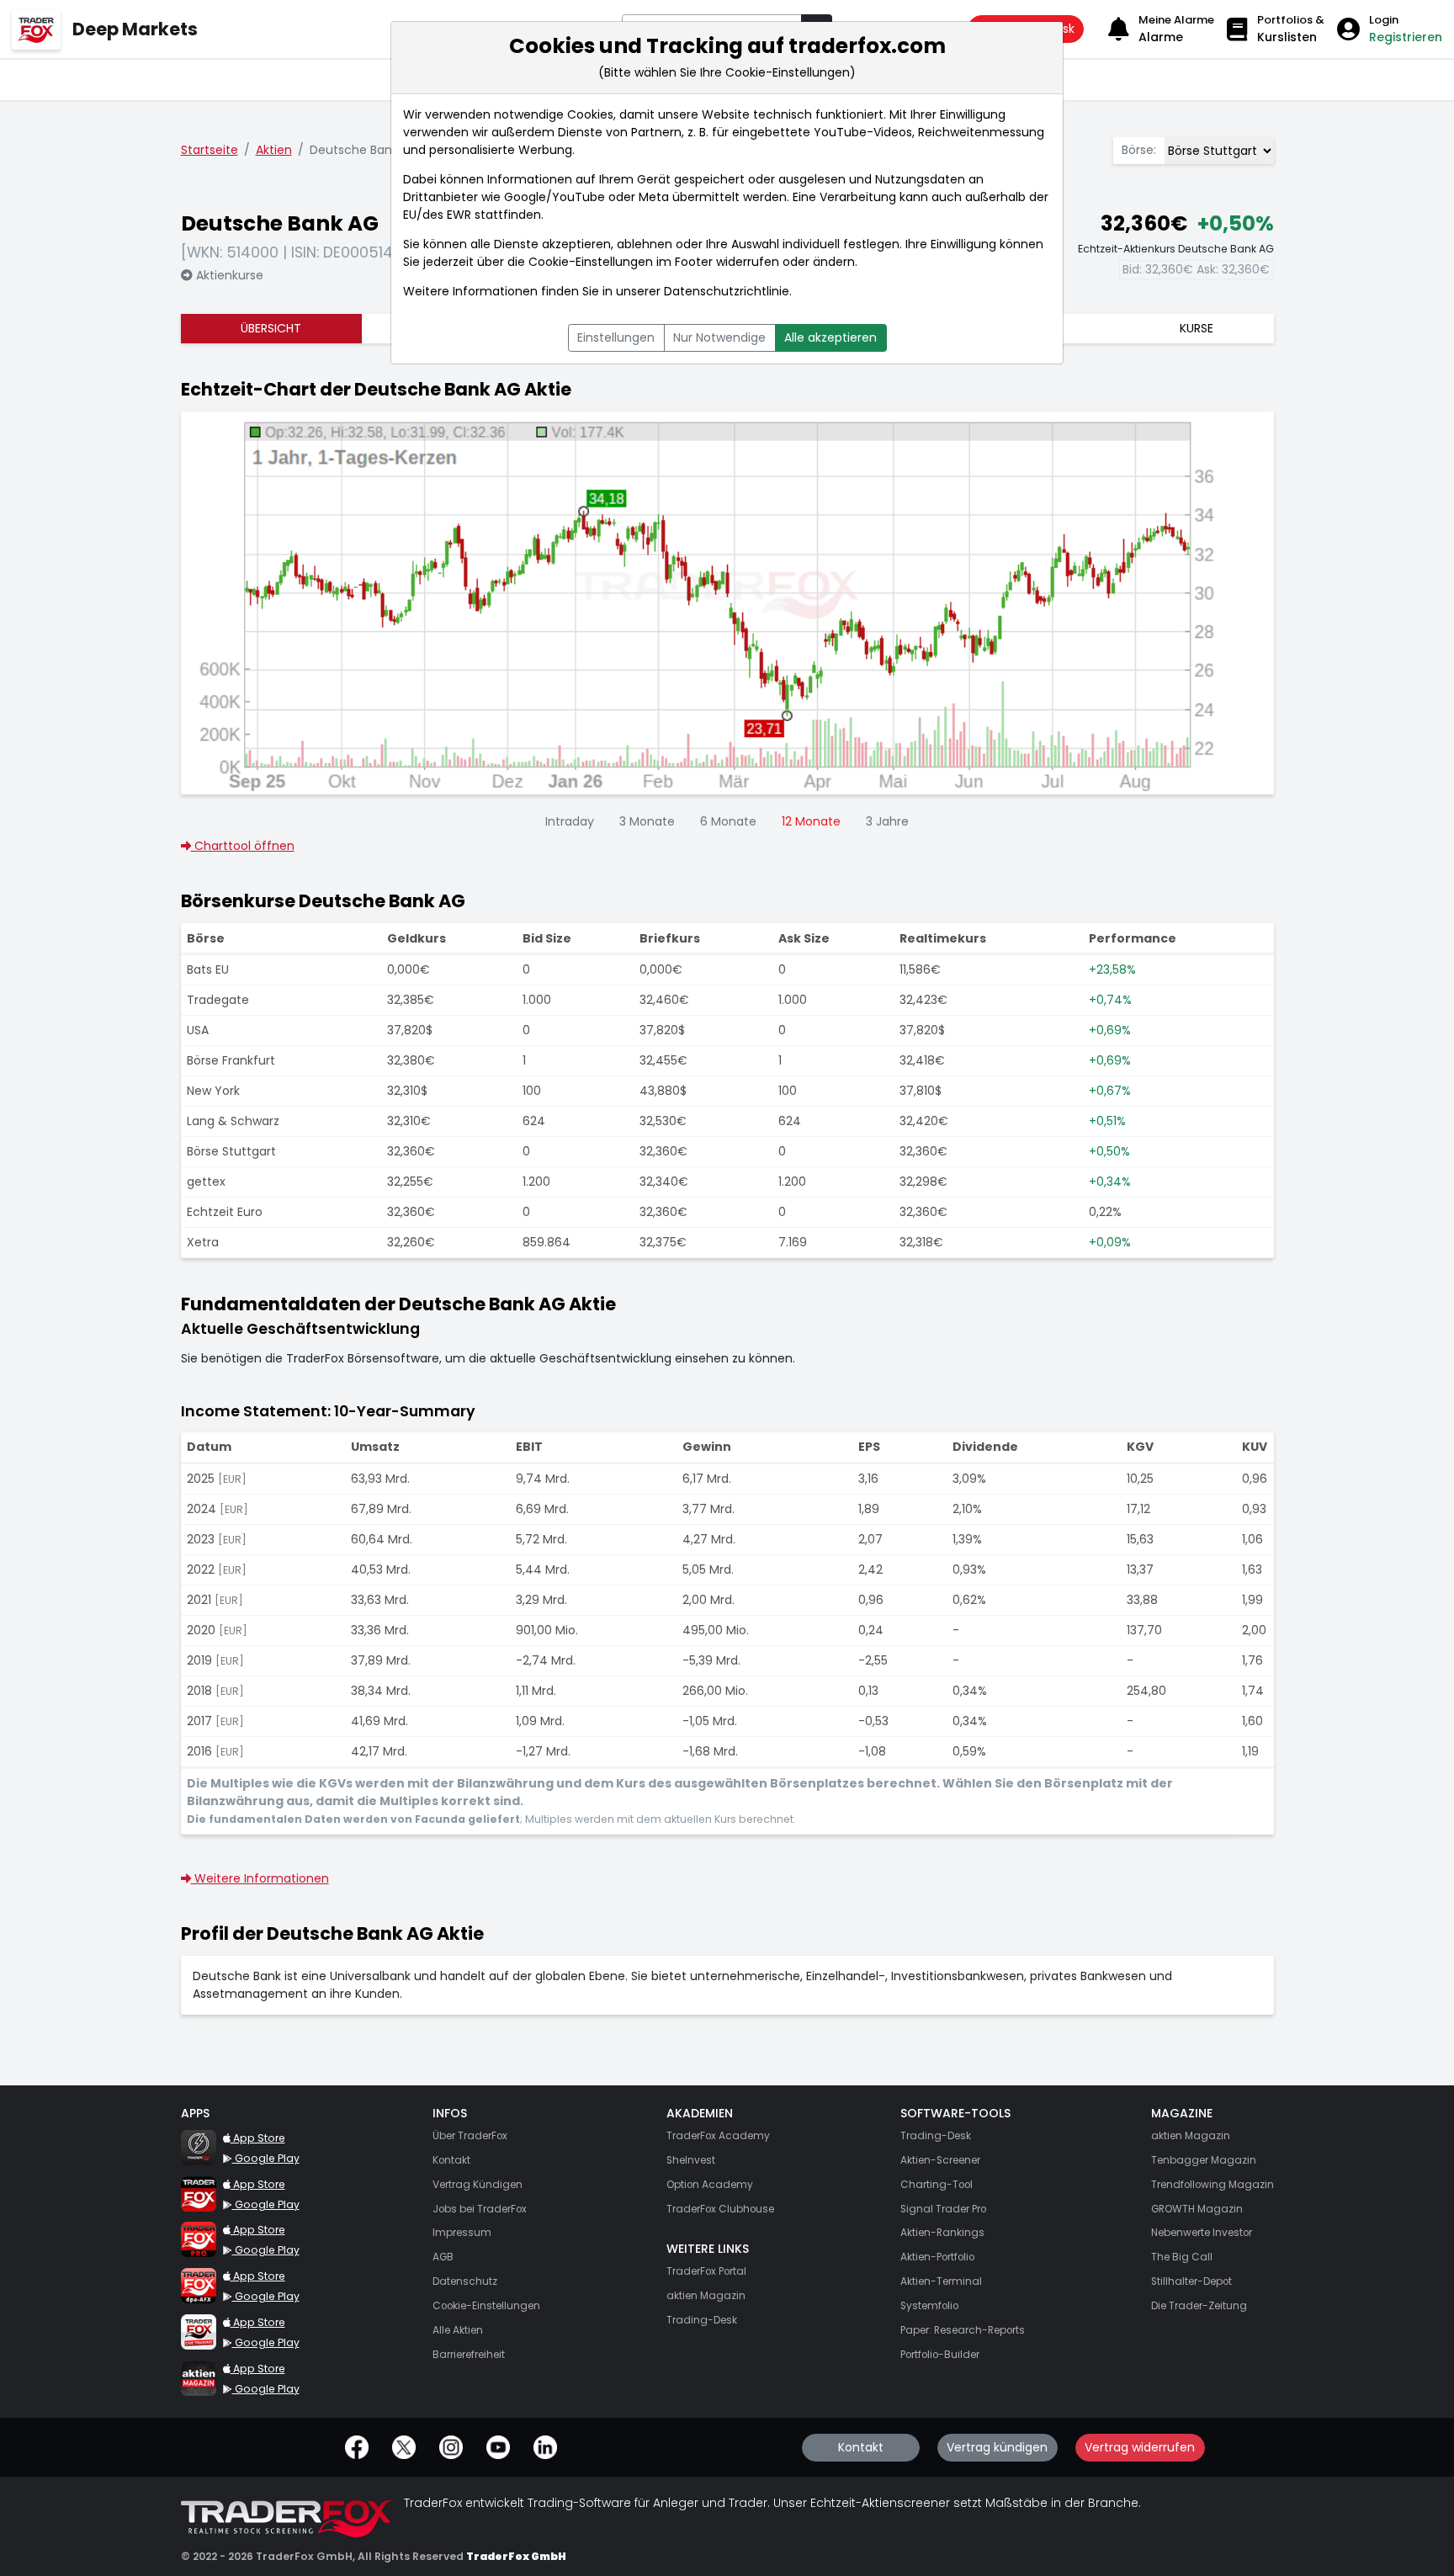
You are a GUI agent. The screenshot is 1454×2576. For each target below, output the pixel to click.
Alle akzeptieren (830, 337)
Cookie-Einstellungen (591, 262)
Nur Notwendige (719, 337)
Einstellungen (616, 337)
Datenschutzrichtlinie (727, 291)
